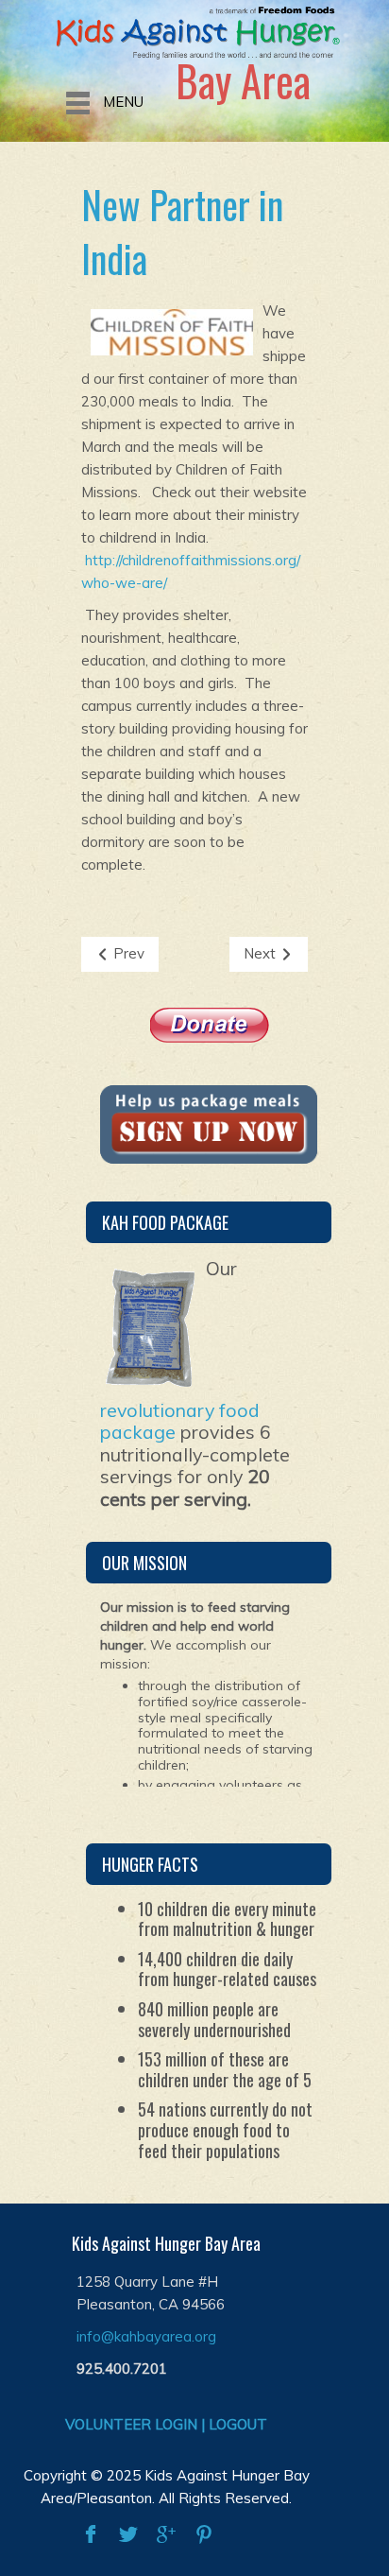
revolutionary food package (180, 1421)
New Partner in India (182, 231)
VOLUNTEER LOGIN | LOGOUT (166, 2424)
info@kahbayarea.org (146, 2336)
